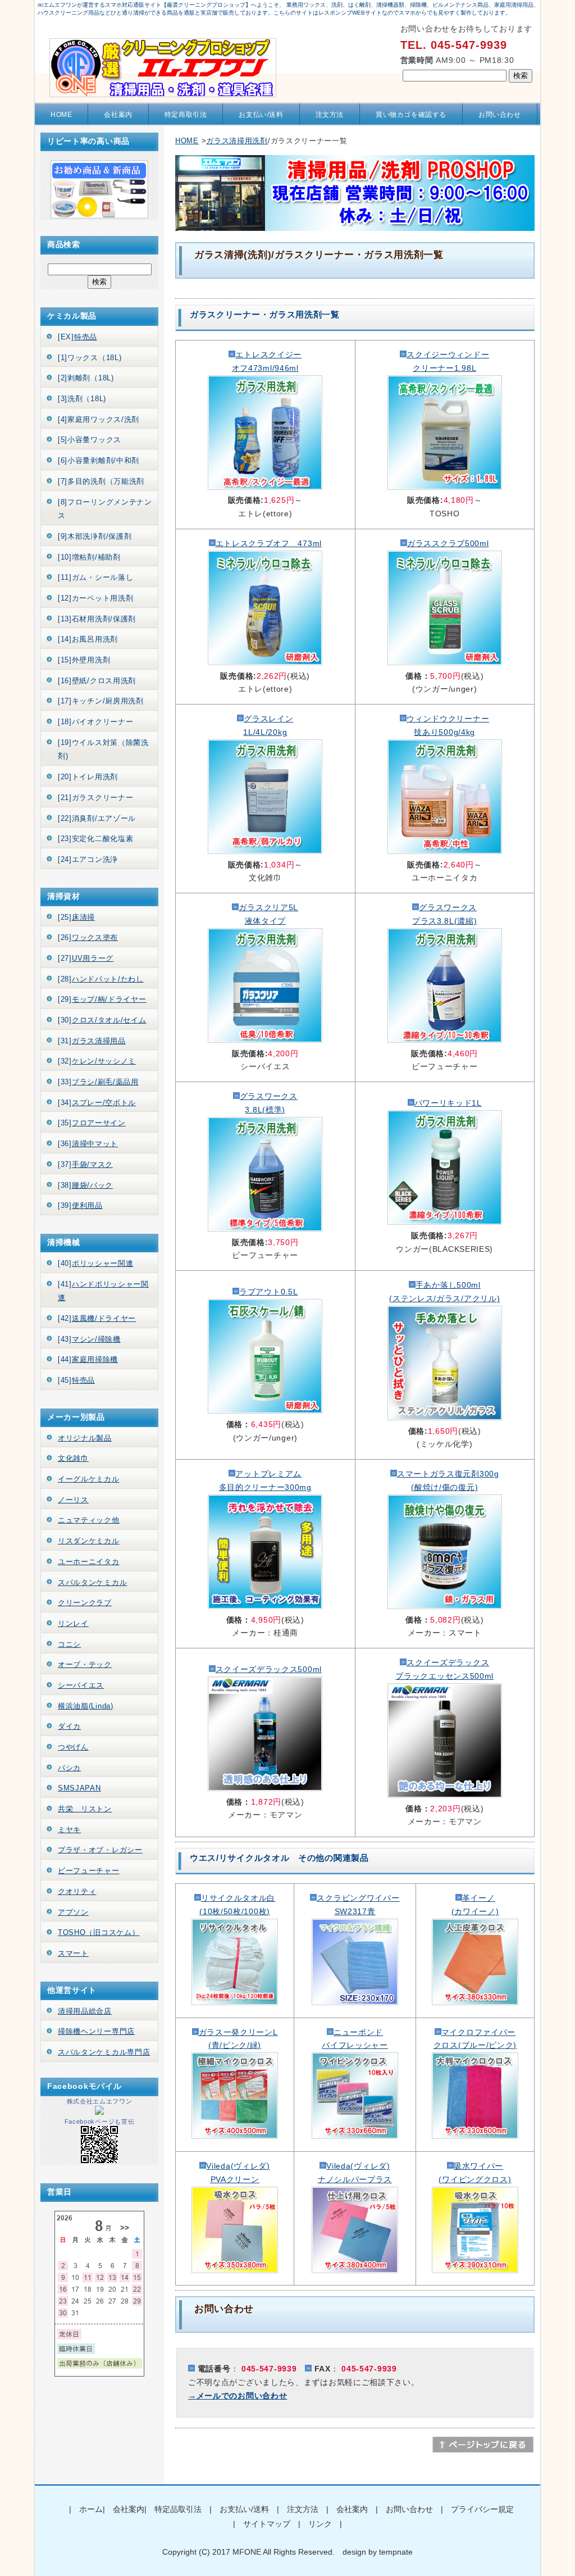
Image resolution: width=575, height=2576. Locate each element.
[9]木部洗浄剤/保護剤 (95, 536)
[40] (95, 1263)
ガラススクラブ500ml (448, 543)
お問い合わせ (500, 115)
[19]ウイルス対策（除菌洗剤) (103, 749)
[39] (80, 1205)
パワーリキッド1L (448, 1103)
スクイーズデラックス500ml (269, 1669)
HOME (61, 115)
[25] (76, 917)
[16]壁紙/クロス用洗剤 (97, 681)
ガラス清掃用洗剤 (237, 141)
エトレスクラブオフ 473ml (269, 543)
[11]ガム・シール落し (95, 577)
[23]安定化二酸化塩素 (95, 839)
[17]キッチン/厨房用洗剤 (101, 701)
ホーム (91, 2509)
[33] (98, 1082)
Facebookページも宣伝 (100, 2121)
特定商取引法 (186, 115)
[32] (97, 1061)
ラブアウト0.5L (268, 1292)
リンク (320, 2524)
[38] (85, 1185)
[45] (76, 1380)
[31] (92, 1041)
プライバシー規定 (482, 2509)
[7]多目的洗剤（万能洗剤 (101, 481)
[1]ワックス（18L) (90, 358)
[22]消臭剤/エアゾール (97, 818)
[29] (102, 999)
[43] (89, 1339)
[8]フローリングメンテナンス (105, 509)
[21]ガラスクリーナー (95, 798)
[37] (85, 1164)
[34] (97, 1103)
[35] (92, 1123)
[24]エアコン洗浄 (88, 859)
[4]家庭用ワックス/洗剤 (99, 419)
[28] (101, 979)
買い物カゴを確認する (411, 115)
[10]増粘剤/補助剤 (89, 557)
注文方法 (330, 115)
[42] (97, 1318)
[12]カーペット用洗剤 (95, 598)
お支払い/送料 (261, 115)
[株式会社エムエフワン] (99, 2112)
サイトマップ (267, 2524)
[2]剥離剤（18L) (86, 378)
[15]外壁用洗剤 (84, 660)
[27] (86, 958)
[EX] (77, 337)
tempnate (396, 2552)
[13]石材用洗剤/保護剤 (97, 619)
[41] (103, 1291)
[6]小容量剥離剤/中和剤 (99, 460)
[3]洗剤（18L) (82, 399)
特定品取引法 (178, 2509)
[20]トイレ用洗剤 (88, 777)
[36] (88, 1144)
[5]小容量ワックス (90, 440)
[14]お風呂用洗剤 (88, 639)
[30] (102, 1020)
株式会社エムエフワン (100, 2101)
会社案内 (118, 115)
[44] (88, 1359)
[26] (88, 937)
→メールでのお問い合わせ (238, 2396)
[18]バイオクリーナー (95, 722)
